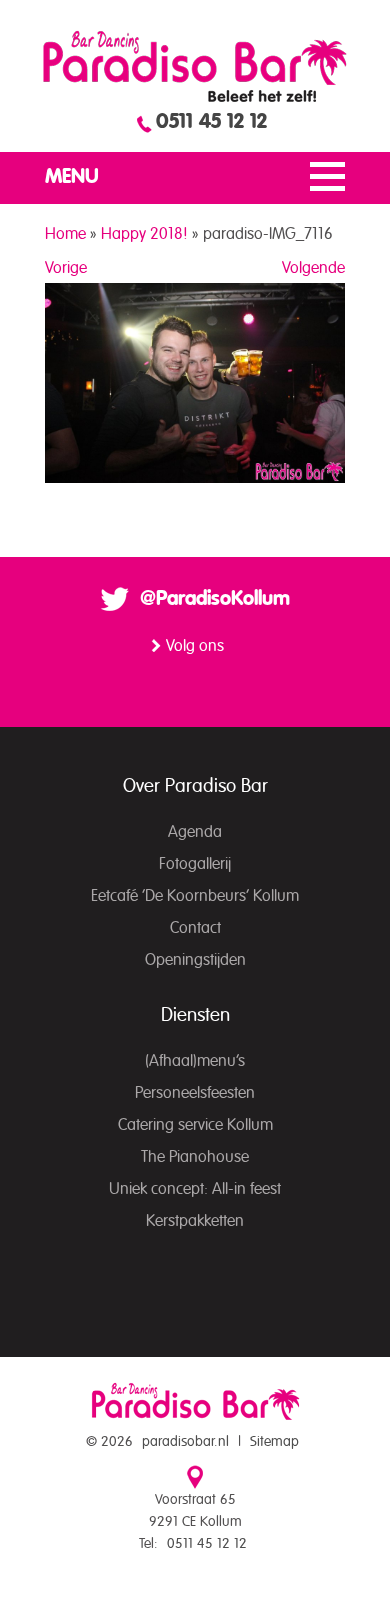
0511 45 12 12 (211, 122)
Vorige (66, 268)
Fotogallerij (195, 864)
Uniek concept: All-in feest (195, 1189)
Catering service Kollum (195, 1125)
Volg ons (195, 646)
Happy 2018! (144, 234)
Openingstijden (195, 960)
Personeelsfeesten (195, 1093)
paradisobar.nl (185, 1442)
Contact (195, 928)
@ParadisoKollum (215, 599)
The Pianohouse (195, 1157)
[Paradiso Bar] (195, 66)
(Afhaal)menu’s (195, 1061)
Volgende (313, 268)
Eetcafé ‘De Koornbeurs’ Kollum (195, 896)
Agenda (195, 832)
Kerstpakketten (195, 1221)
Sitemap (274, 1442)
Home (65, 234)
